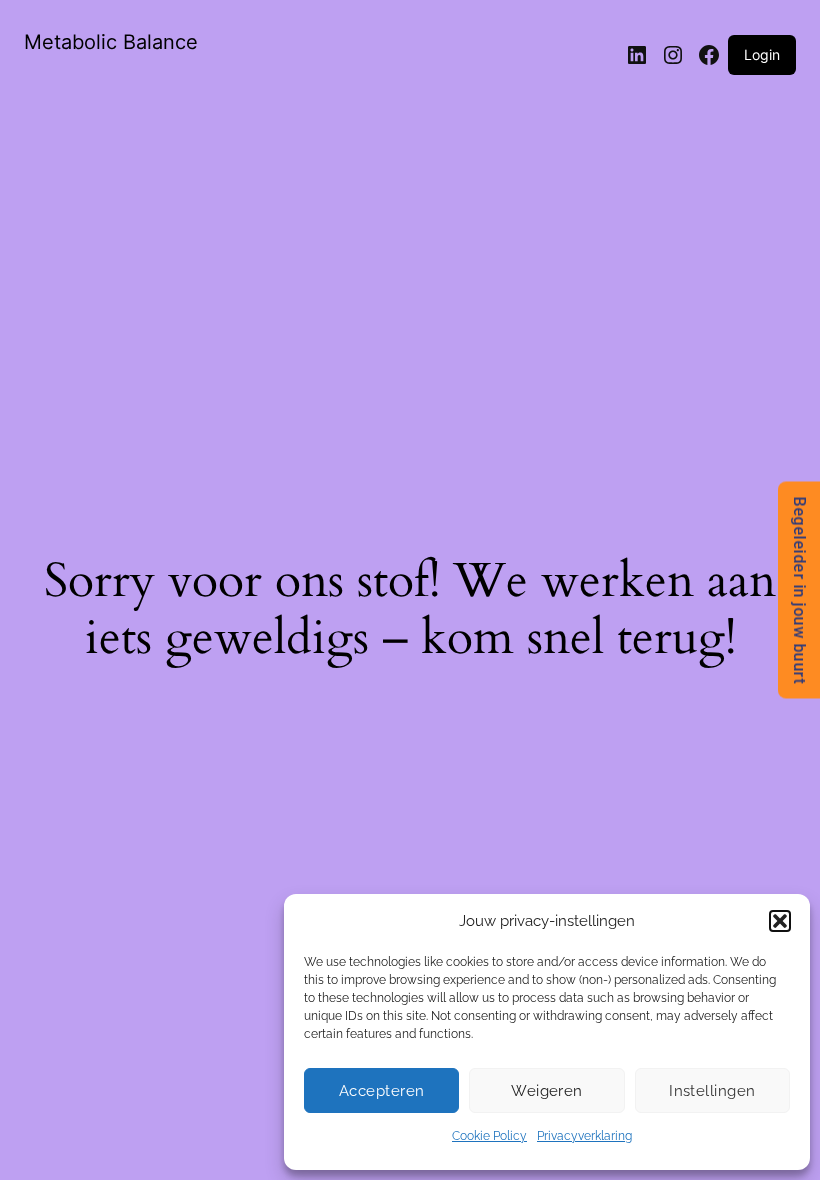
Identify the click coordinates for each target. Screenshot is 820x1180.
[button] (780, 921)
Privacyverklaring (584, 1136)
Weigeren (547, 1091)
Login (762, 54)
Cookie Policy (489, 1136)
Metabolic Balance (111, 42)
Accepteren (382, 1091)
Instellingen (712, 1091)
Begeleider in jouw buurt (799, 590)
